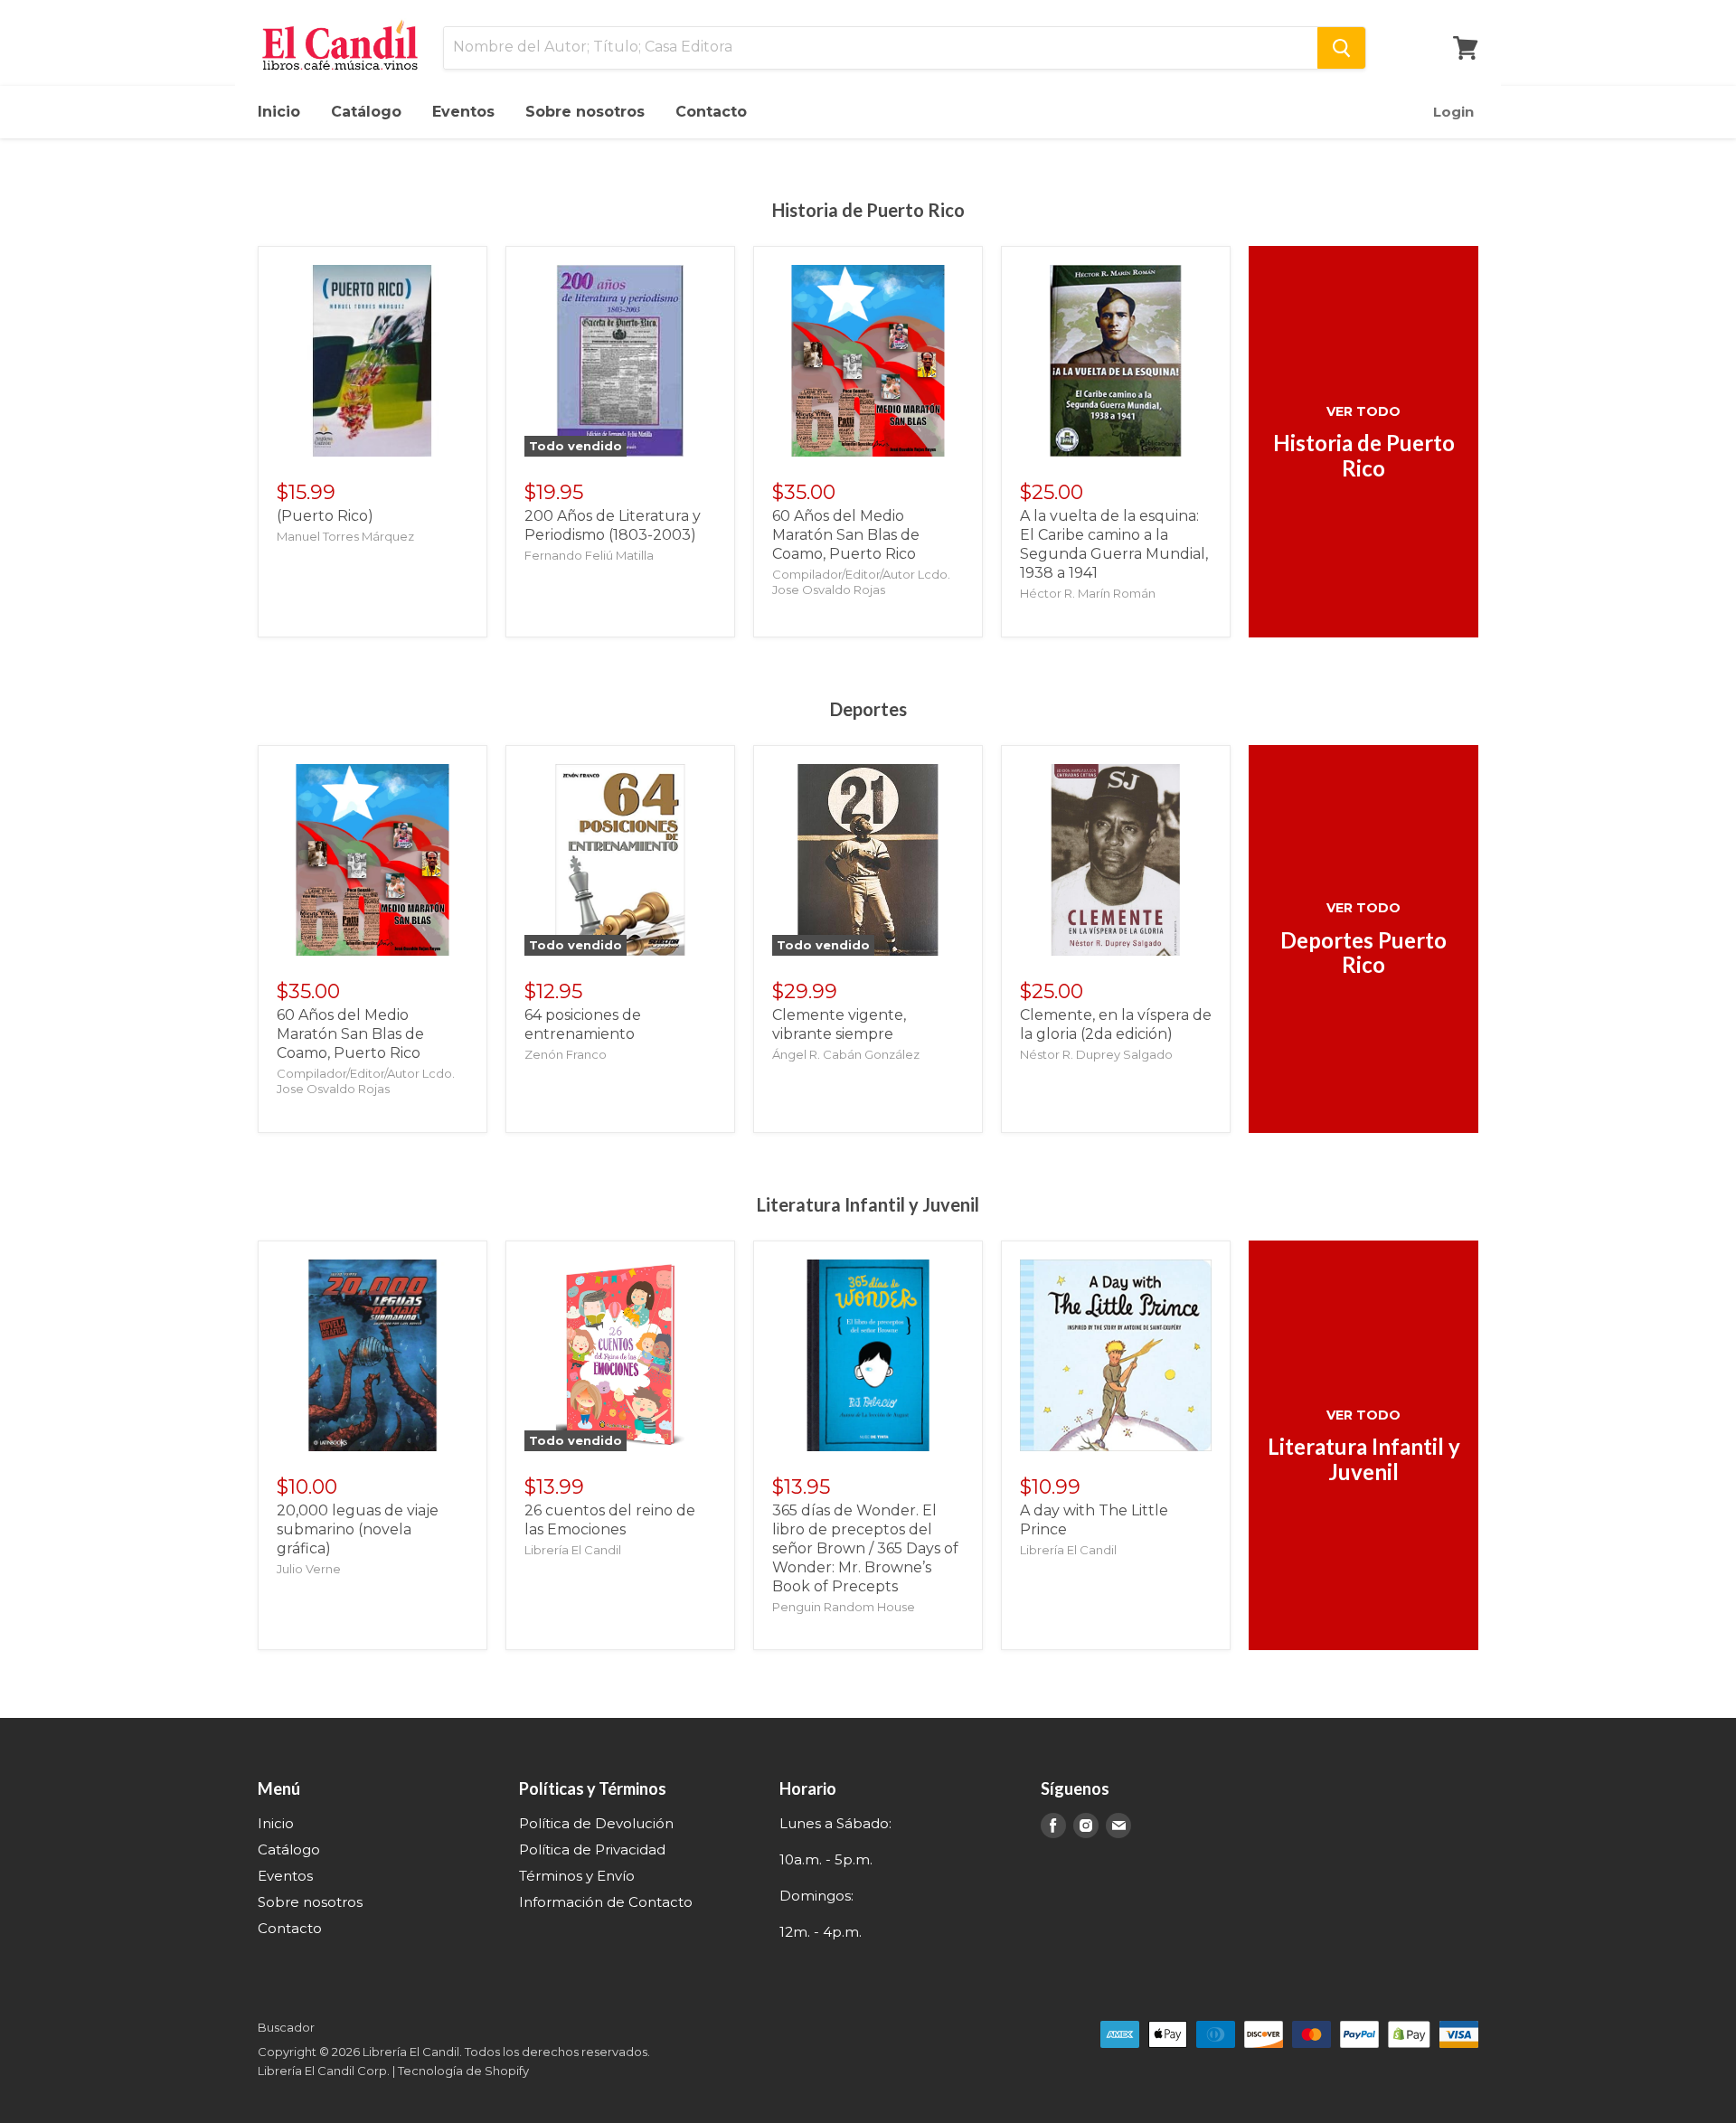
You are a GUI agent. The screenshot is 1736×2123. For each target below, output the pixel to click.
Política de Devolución (596, 1823)
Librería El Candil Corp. (324, 2071)
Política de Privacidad (592, 1849)
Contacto (711, 112)
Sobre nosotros (585, 112)
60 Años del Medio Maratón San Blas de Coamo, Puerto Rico (846, 535)
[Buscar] (1341, 48)
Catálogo (366, 112)
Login (1453, 112)
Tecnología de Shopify (463, 2071)
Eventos (463, 112)
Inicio (279, 112)
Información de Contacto (606, 1902)
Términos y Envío (577, 1876)
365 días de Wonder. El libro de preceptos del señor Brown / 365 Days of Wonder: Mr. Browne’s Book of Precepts (865, 1548)
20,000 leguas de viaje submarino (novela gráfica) (358, 1529)
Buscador (286, 2027)
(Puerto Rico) (325, 516)
